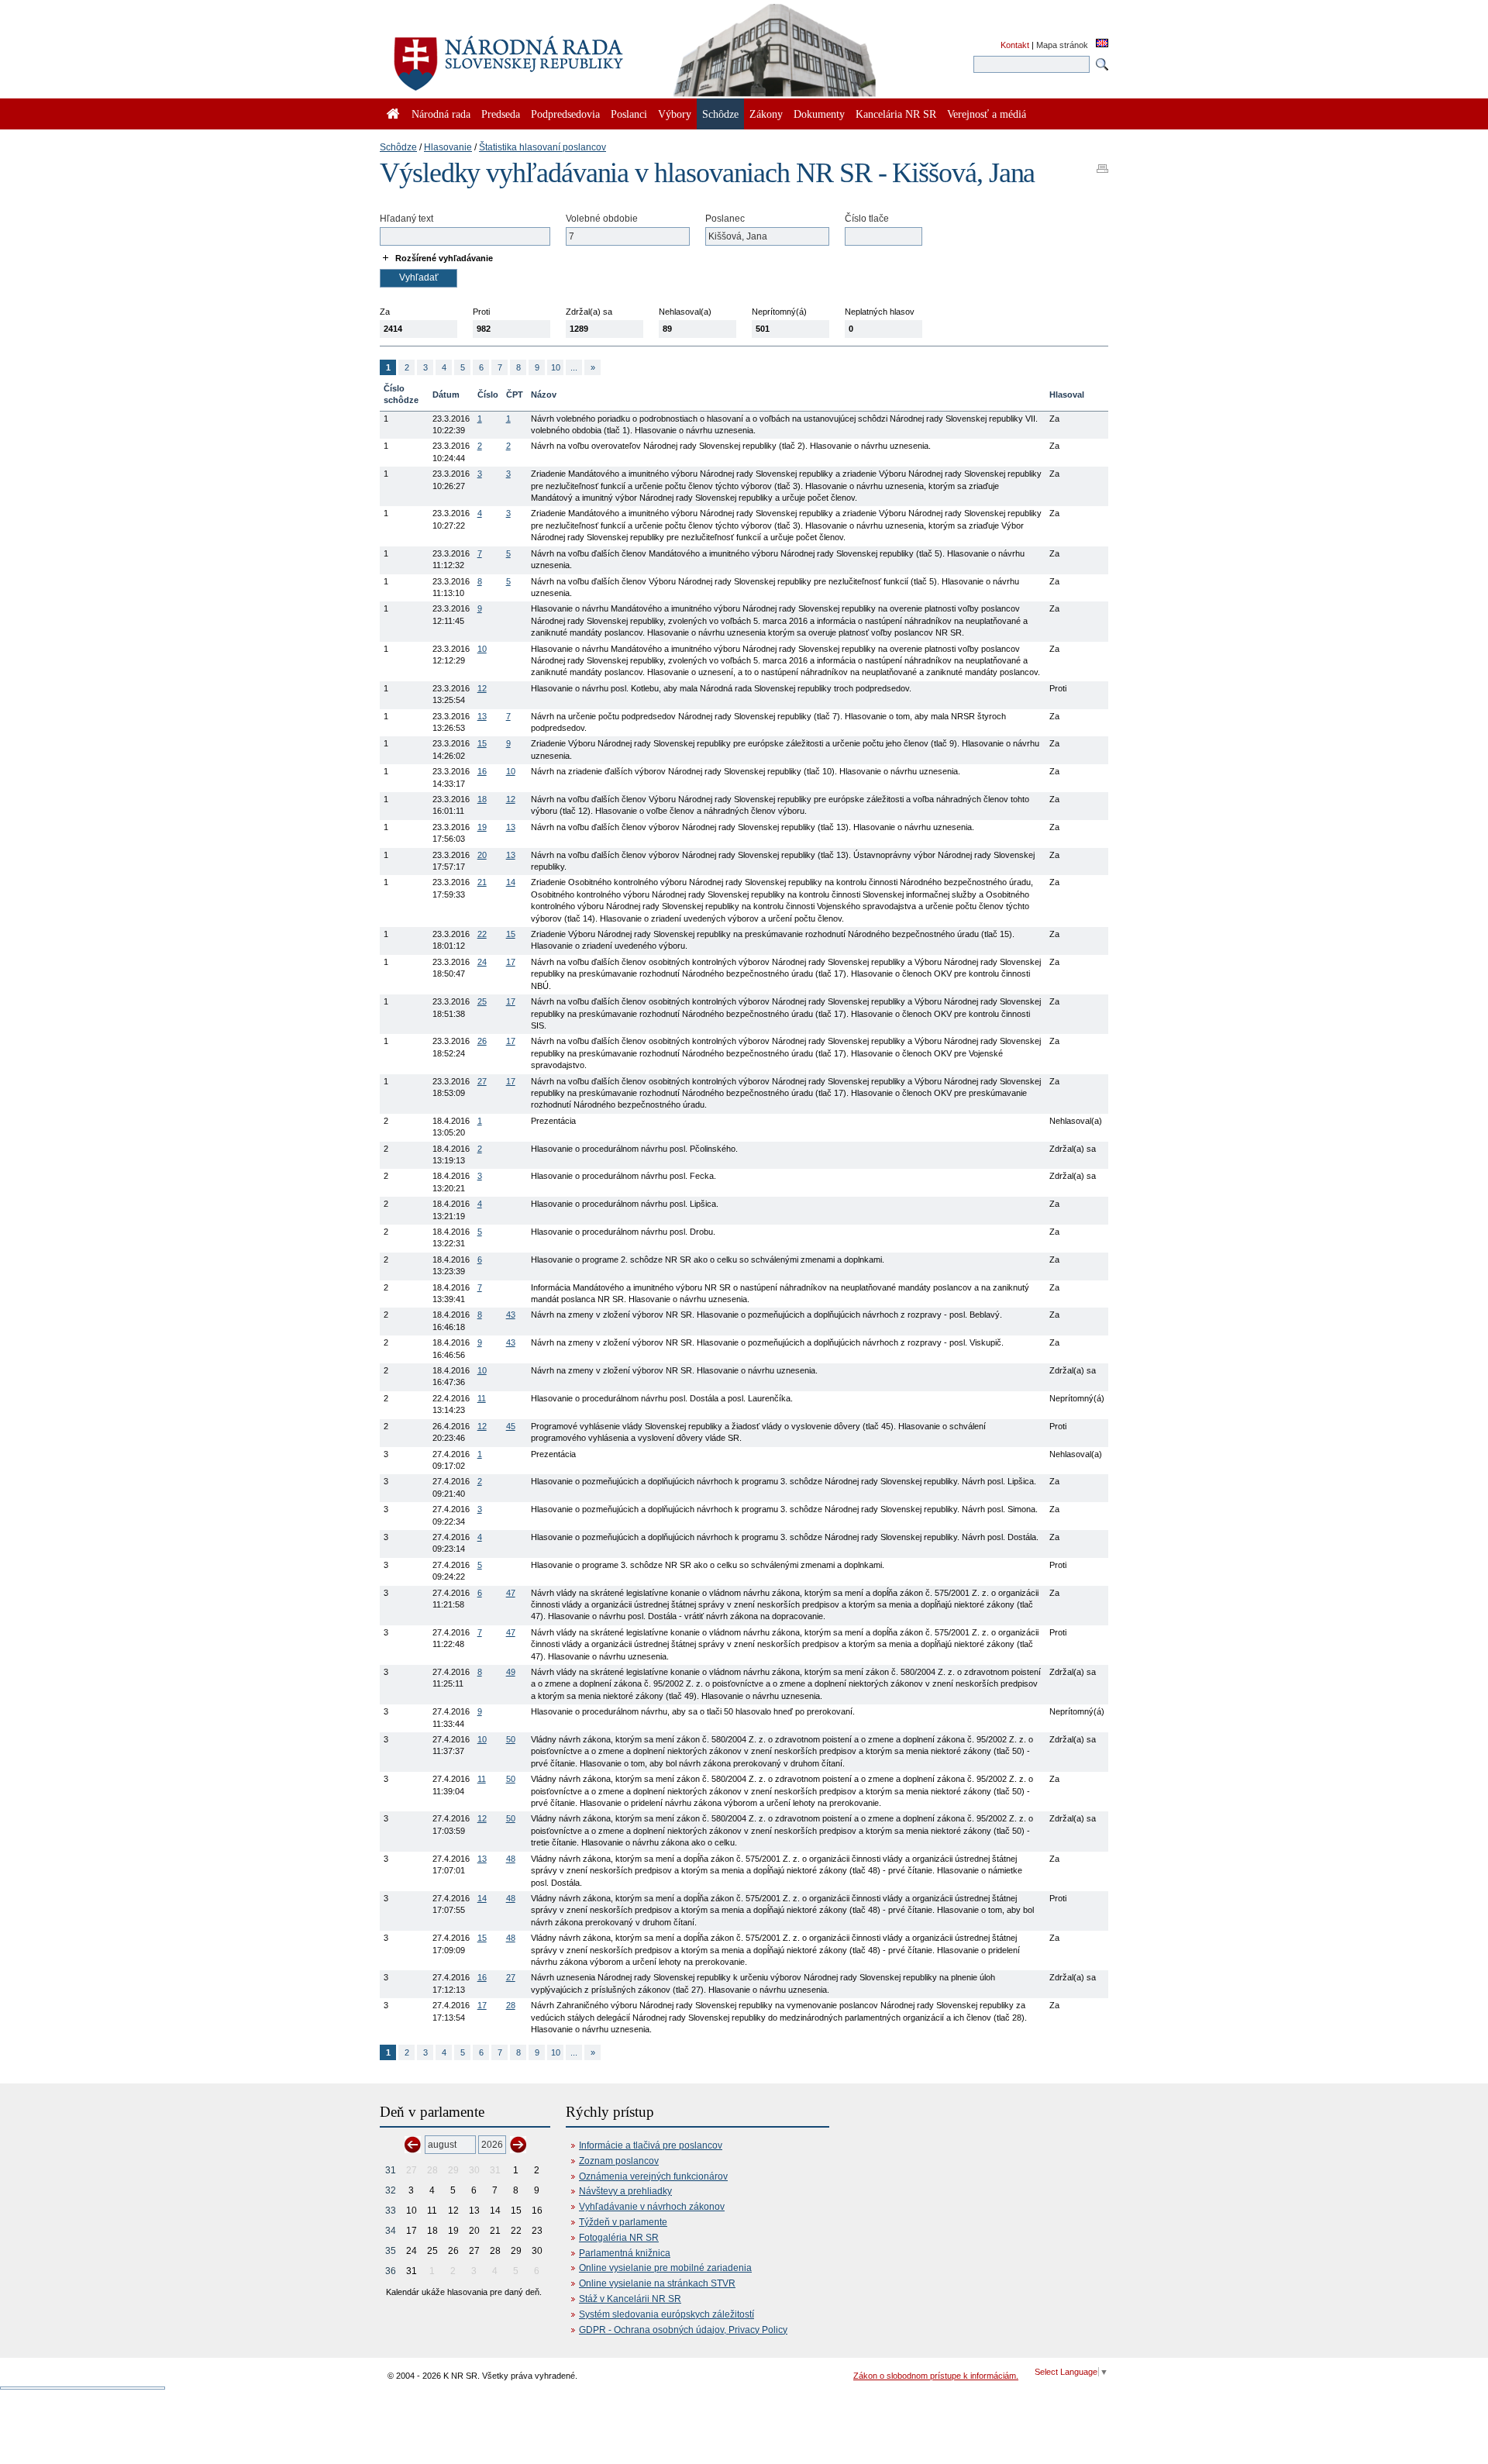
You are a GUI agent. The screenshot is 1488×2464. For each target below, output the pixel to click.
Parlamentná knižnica (625, 2253)
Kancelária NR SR (896, 114)
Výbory (675, 114)
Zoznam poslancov (619, 2161)
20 (482, 855)
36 (391, 2271)
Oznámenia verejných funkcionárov (653, 2176)
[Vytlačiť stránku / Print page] (1102, 164)
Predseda (501, 114)
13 (482, 716)
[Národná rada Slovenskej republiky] (558, 54)
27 (482, 1081)
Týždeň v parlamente (623, 2222)
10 (556, 367)
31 (391, 2170)
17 (511, 962)
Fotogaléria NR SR (619, 2238)
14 (511, 882)
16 (482, 771)
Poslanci (629, 114)
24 (482, 962)
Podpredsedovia (565, 114)
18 (482, 799)
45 (511, 1426)
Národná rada (441, 114)
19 (482, 827)
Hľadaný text (406, 219)
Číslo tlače (867, 219)
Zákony (766, 114)
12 (482, 688)
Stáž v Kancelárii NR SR (630, 2299)
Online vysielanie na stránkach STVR (657, 2283)
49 (511, 1672)
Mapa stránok (1062, 45)
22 (482, 934)
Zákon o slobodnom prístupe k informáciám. (936, 2376)
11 (482, 1398)
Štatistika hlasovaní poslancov (542, 147)
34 (391, 2231)
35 (391, 2251)
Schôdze (398, 147)
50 (511, 1739)
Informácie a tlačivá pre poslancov (651, 2145)
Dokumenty (819, 114)
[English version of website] (1102, 44)
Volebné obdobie (602, 219)
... (574, 367)
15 (482, 743)
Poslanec (725, 219)
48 (511, 1859)
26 (482, 1041)
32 (391, 2190)
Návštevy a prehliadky (625, 2191)
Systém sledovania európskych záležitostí (666, 2314)
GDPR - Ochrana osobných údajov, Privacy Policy (683, 2330)
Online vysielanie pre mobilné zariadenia (665, 2268)
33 (391, 2211)
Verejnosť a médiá (987, 114)
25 (482, 1001)
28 (511, 2005)
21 (482, 882)
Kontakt (1015, 45)
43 (511, 1315)
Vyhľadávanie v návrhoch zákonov (652, 2207)
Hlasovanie (448, 147)
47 (511, 1593)
